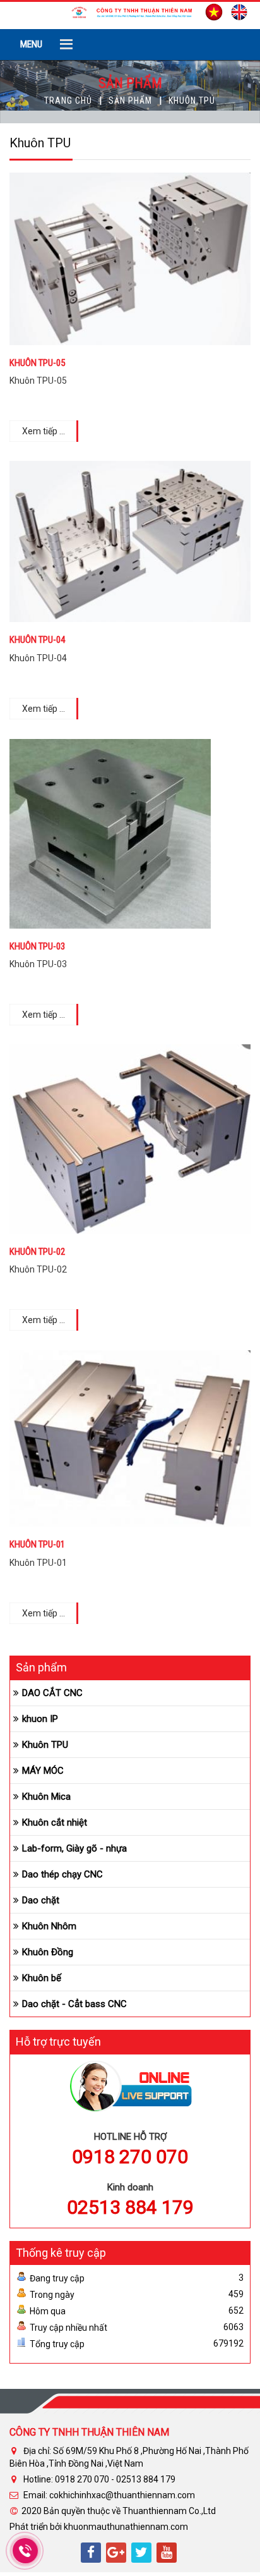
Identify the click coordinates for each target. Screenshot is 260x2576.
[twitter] (141, 2553)
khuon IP (40, 1719)
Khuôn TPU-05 (37, 363)
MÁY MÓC (43, 1771)
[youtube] (167, 2553)
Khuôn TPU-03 (37, 947)
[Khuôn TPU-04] (130, 540)
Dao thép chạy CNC (62, 1874)
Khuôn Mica (46, 1797)
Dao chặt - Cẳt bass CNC (74, 2004)
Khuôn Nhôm (49, 1926)
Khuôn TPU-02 (37, 1252)
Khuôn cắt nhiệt (55, 1822)
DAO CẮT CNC (52, 1693)
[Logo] (130, 11)
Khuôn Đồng (48, 1952)
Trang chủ (68, 101)
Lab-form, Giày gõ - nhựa (74, 1848)
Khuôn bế (42, 1978)
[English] (236, 11)
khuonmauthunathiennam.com (126, 2527)
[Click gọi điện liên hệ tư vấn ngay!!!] (25, 2551)
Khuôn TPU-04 (37, 640)
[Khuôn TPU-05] (130, 258)
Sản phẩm (130, 101)
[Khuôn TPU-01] (130, 1438)
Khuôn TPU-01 (37, 1545)
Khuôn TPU (45, 1745)
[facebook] (91, 2553)
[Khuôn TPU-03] (110, 833)
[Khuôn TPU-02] (130, 1138)
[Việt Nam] (211, 11)
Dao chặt (41, 1900)
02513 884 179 (130, 2207)
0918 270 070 (130, 2157)
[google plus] (116, 2553)
